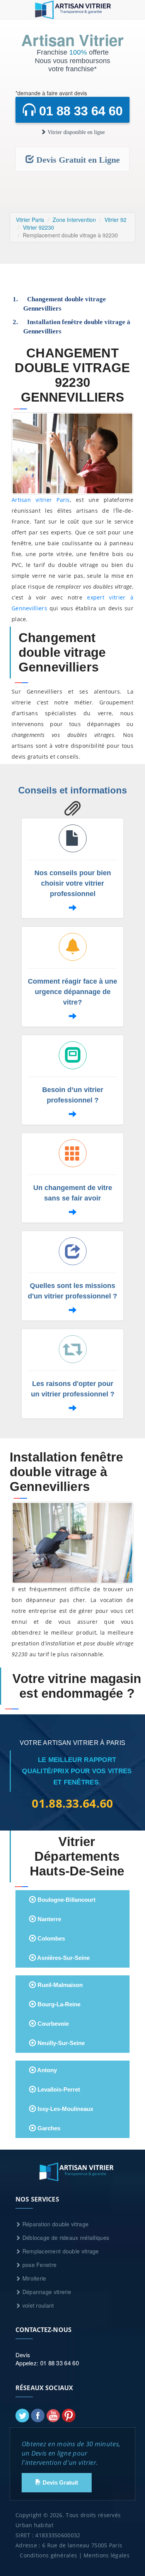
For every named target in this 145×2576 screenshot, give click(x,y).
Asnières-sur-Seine (63, 1958)
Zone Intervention (74, 220)
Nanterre (49, 1919)
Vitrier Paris (30, 220)
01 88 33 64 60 (79, 111)
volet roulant (37, 2305)
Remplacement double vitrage (60, 2251)
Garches (48, 2128)
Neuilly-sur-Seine (60, 2043)
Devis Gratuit (60, 2482)
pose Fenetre (38, 2265)
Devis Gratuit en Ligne (77, 160)
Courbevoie (52, 2024)
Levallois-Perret (58, 2089)
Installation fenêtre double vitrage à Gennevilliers (77, 327)
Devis (23, 2355)
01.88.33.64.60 (72, 1803)
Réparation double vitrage (55, 2224)
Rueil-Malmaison (59, 1985)
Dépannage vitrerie (46, 2292)
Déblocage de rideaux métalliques (65, 2238)
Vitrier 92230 (38, 227)
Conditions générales (48, 2555)
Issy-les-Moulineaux (65, 2109)
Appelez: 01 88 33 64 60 (47, 2363)
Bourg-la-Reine (58, 2004)
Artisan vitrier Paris (41, 500)
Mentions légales (107, 2555)
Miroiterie (33, 2278)
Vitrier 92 (115, 220)
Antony (46, 2070)
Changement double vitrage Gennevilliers (65, 304)
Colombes (50, 1938)
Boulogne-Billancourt (66, 1900)
